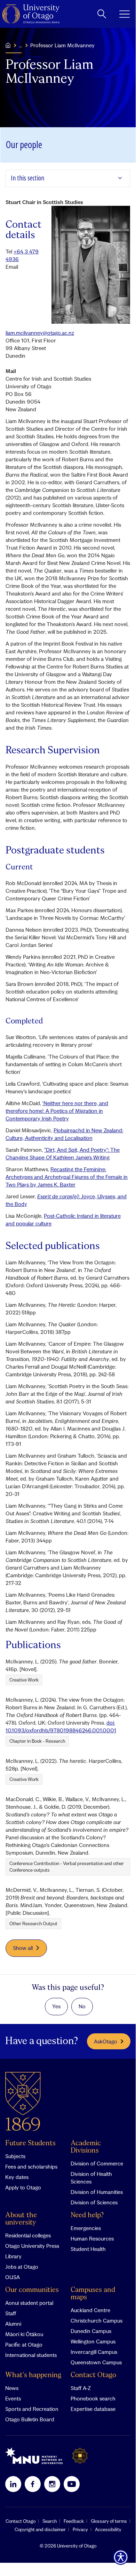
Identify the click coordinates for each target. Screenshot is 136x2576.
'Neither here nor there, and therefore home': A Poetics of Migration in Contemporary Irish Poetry (57, 1111)
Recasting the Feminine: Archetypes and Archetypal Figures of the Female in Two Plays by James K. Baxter (67, 1177)
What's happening (33, 2375)
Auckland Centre (90, 2310)
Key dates (17, 2177)
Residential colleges (28, 2235)
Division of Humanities (97, 2192)
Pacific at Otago (24, 2344)
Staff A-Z (81, 2388)
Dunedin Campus (91, 2331)
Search (50, 2521)
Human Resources (92, 2238)
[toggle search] (102, 14)
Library (13, 2256)
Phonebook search (93, 2398)
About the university (21, 2219)
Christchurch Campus (97, 2320)
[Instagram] (52, 2484)
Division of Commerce (97, 2163)
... (20, 45)
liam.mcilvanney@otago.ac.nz (40, 333)
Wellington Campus (93, 2341)
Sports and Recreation (32, 2409)
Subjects (15, 2156)
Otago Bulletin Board (30, 2419)
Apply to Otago (23, 2187)
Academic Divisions (86, 2147)
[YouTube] (72, 2484)
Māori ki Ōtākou (24, 2334)
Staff (11, 2313)
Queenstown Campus (96, 2362)
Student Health (88, 2249)
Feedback (74, 2521)
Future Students (30, 2143)
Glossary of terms (109, 2521)
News (12, 2388)
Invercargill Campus (94, 2352)
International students (31, 2355)
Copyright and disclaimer (40, 2529)
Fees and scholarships (31, 2166)
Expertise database (93, 2409)
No (82, 2006)
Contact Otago (93, 2375)
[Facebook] (33, 2484)
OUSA (13, 2277)
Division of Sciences (94, 2202)
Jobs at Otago (22, 2267)
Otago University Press (32, 2246)
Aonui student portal (29, 2303)
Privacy (80, 2529)
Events (13, 2398)
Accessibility (108, 2529)
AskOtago (106, 2041)
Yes (56, 2006)
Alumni (13, 2324)
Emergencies (86, 2228)
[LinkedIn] (13, 2484)
